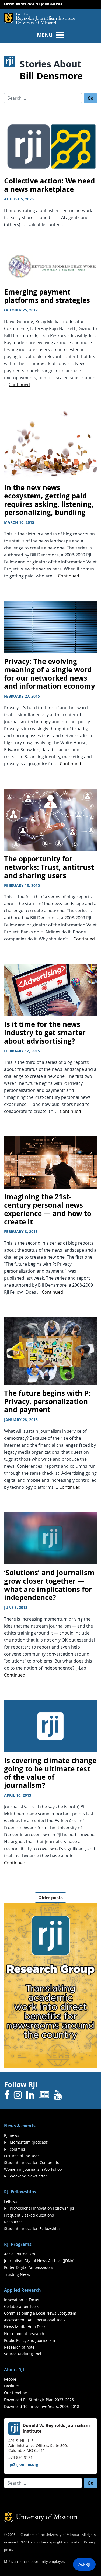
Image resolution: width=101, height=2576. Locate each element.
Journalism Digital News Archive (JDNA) (39, 2261)
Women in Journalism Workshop (33, 2169)
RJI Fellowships (20, 2192)
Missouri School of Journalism (33, 4)
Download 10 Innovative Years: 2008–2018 (42, 2406)
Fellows (11, 2201)
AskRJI (84, 2564)
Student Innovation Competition (33, 2163)
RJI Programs (18, 2244)
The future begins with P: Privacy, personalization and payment (47, 1401)
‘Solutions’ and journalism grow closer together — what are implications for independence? (49, 1585)
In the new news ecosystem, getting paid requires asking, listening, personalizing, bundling (49, 500)
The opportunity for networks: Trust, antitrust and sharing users (49, 867)
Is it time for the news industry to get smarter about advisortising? (45, 1033)
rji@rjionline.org (23, 2464)
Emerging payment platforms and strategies (47, 296)
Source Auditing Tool (23, 2354)
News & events (20, 2126)
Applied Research (22, 2290)
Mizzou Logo (8, 18)
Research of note (19, 2347)
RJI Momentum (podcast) (26, 2142)
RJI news (12, 2135)
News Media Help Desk (25, 2327)
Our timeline (15, 2393)
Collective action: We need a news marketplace (49, 185)
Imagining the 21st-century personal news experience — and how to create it (48, 1209)
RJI (46, 17)
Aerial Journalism (20, 2254)
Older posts (50, 1898)
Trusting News (17, 2274)
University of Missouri (36, 23)
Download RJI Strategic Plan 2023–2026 (39, 2400)
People (10, 2379)
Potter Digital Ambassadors (29, 2267)
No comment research (24, 2334)
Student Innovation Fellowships (32, 2229)
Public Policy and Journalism (29, 2340)
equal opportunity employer (41, 2562)
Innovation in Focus (22, 2300)
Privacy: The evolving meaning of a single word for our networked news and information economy (50, 674)
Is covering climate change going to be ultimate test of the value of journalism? (50, 1773)
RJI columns (15, 2149)
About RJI (14, 2370)
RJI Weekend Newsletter (26, 2176)
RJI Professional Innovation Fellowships (39, 2208)
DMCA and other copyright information (51, 2542)
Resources (13, 2222)
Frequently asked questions (29, 2215)
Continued (19, 385)
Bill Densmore (51, 76)
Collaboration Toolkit (22, 2306)
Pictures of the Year (22, 2156)
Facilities (12, 2386)
